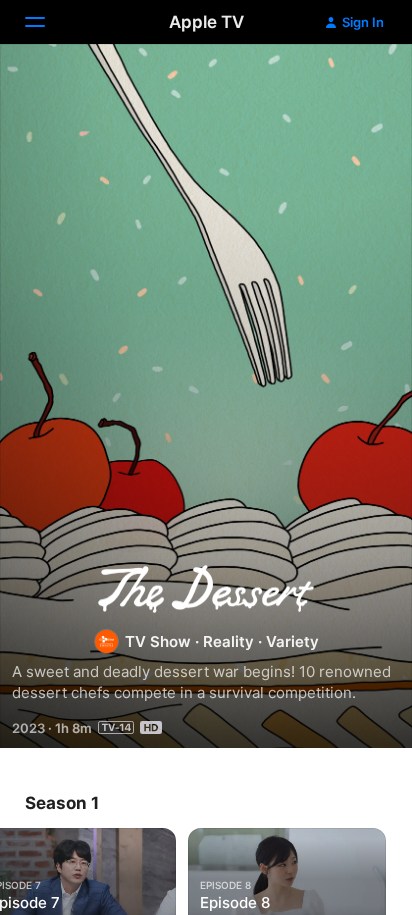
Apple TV (206, 22)
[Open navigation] (47, 22)
